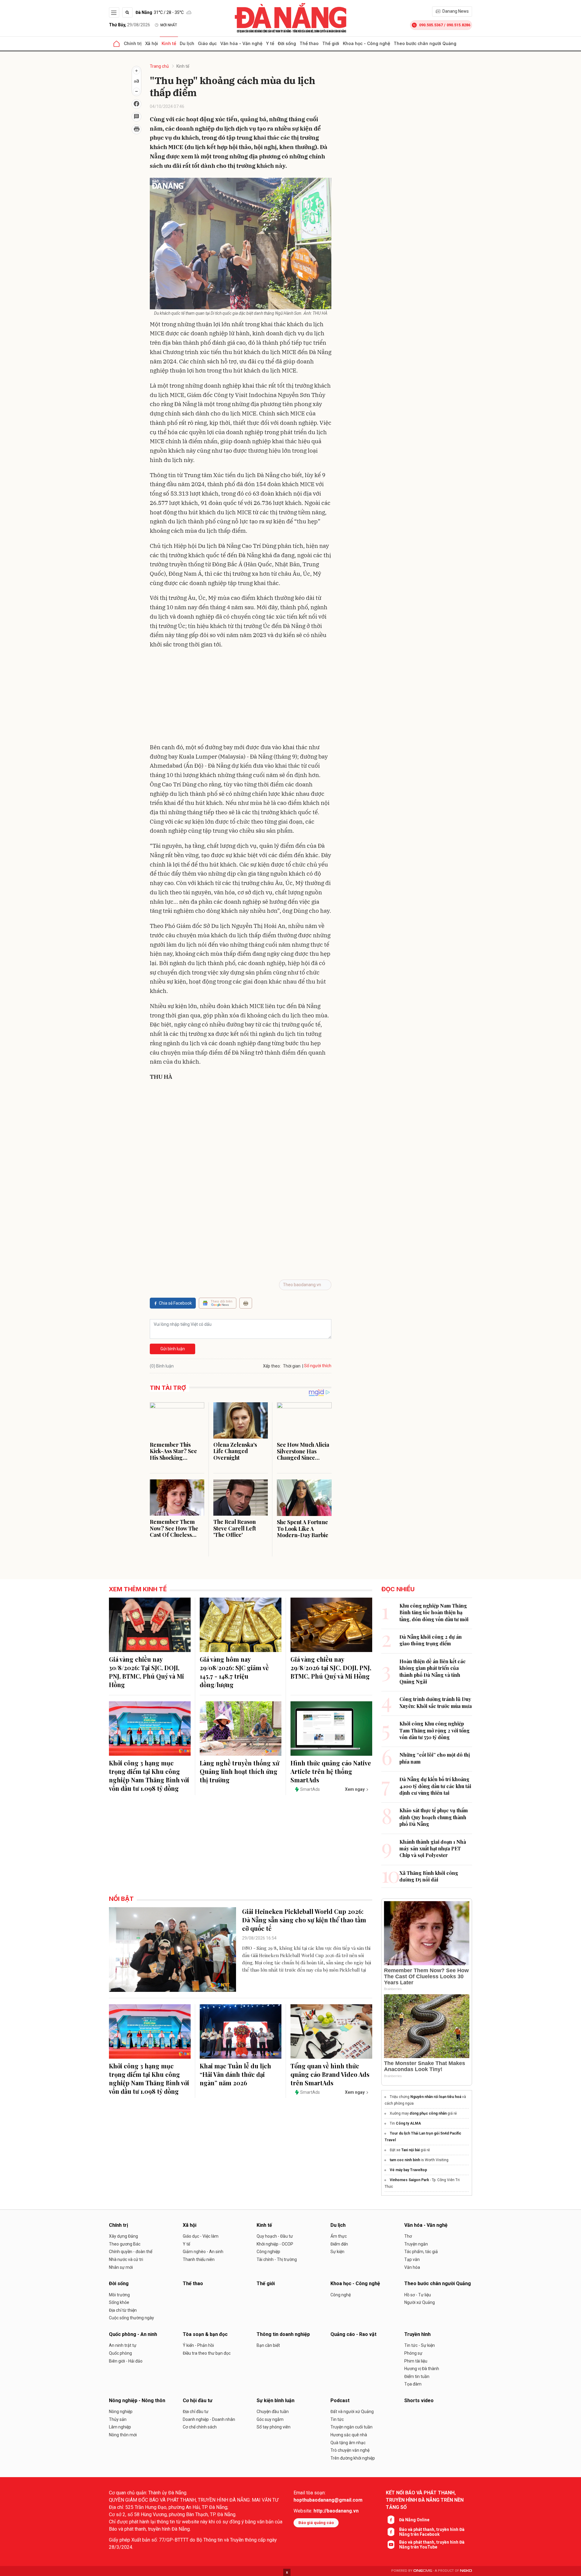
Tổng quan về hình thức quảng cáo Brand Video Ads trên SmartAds (330, 2074)
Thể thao (309, 43)
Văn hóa (412, 2267)
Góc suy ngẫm (270, 2419)
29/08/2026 (130, 25)
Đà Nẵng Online (414, 2520)
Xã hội (152, 43)
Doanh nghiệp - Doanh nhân (209, 2419)
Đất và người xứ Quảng (352, 2412)
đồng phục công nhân (428, 2113)
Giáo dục (207, 43)
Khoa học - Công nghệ (366, 43)
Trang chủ (159, 66)
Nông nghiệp (121, 2412)
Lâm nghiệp (120, 2427)
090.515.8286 (458, 25)
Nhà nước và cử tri (126, 2259)
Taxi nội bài (410, 2150)
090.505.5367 (431, 25)
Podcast (340, 2400)
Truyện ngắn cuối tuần (351, 2427)
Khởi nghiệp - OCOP (275, 2244)
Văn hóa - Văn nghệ (241, 43)
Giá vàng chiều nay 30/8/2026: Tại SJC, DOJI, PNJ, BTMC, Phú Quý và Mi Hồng (146, 1672)
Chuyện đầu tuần (273, 2412)
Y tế (270, 43)
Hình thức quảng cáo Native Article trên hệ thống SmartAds (331, 1771)
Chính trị (133, 43)
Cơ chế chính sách (200, 2427)
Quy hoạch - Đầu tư (275, 2236)
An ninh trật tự (123, 2345)
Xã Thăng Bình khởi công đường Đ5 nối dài (429, 1876)
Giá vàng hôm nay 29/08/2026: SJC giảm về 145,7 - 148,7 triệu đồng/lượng (234, 1672)
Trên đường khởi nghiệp (353, 2458)
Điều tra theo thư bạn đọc (207, 2353)
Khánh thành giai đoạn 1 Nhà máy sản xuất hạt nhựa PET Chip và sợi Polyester (433, 1849)
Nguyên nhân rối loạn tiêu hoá (436, 2097)
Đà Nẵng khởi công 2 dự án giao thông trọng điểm (431, 1640)
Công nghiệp (268, 2252)
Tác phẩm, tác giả (421, 2252)
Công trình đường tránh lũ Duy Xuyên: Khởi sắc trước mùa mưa (436, 1702)
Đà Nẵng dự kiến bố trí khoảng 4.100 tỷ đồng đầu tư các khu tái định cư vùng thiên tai (435, 1786)
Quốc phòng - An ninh (133, 2334)
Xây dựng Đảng (123, 2236)
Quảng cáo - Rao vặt (353, 2334)
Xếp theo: (272, 1366)
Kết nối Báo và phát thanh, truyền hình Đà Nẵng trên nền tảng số (425, 2500)
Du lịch (187, 43)
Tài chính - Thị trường (277, 2259)
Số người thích (318, 1366)
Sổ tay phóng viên (274, 2427)
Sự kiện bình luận (276, 2400)
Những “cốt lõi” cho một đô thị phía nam (435, 1758)
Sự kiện (337, 2252)
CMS (423, 2571)
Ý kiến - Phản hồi (198, 2345)
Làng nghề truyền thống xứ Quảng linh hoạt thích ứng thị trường (240, 1771)
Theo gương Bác (125, 2244)
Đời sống (287, 43)
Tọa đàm (413, 2384)
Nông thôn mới (123, 2435)
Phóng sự (413, 2353)
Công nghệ (341, 2295)
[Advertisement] (241, 697)
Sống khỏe (119, 2302)
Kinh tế (169, 43)
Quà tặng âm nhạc (348, 2443)
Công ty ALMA (408, 2123)
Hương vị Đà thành (422, 2369)
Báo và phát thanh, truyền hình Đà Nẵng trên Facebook (432, 2532)
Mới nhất (169, 25)
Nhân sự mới (121, 2267)
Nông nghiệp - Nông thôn (137, 2400)
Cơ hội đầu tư (198, 2400)
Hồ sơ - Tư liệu (418, 2295)
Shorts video (419, 2400)
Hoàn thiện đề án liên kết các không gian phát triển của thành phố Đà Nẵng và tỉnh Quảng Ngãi (433, 1671)
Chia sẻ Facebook (175, 1303)
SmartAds (310, 1789)
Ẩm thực (339, 2236)
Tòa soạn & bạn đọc (205, 2334)
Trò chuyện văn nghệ (350, 2450)
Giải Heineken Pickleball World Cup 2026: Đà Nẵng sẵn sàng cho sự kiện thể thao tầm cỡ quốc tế (304, 1920)
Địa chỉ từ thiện (123, 2310)
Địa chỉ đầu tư (196, 2412)
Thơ (408, 2236)
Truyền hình (417, 2334)
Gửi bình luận (173, 1349)
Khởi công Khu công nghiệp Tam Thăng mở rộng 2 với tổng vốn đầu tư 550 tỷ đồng (435, 1730)
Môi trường (119, 2295)
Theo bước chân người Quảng (425, 43)
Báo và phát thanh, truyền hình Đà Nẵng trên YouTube (432, 2545)
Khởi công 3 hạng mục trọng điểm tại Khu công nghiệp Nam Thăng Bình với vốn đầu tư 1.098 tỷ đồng (149, 1776)
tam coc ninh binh (405, 2160)
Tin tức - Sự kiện (420, 2345)
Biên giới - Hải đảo (126, 2361)
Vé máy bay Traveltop (408, 2170)
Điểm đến (339, 2244)
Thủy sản (118, 2419)
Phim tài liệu (416, 2361)
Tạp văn (412, 2259)
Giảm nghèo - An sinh (203, 2252)
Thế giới (331, 43)
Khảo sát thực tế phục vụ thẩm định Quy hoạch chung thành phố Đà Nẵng (434, 1817)
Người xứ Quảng (420, 2302)
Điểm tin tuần (417, 2376)
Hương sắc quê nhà (349, 2435)
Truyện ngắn (416, 2244)
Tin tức (337, 2419)
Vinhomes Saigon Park (409, 2180)
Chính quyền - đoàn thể (131, 2252)
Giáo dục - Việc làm (201, 2236)
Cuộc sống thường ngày (131, 2318)
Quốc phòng (120, 2353)
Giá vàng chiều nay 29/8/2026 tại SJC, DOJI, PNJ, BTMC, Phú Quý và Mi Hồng (331, 1668)
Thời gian (292, 1366)
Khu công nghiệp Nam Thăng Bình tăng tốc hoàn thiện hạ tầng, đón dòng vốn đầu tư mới (434, 1612)
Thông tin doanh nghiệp (283, 2334)
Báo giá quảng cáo (316, 2523)
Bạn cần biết (268, 2345)
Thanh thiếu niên (199, 2259)
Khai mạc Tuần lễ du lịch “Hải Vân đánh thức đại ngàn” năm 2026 (235, 2074)
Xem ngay (355, 1789)
